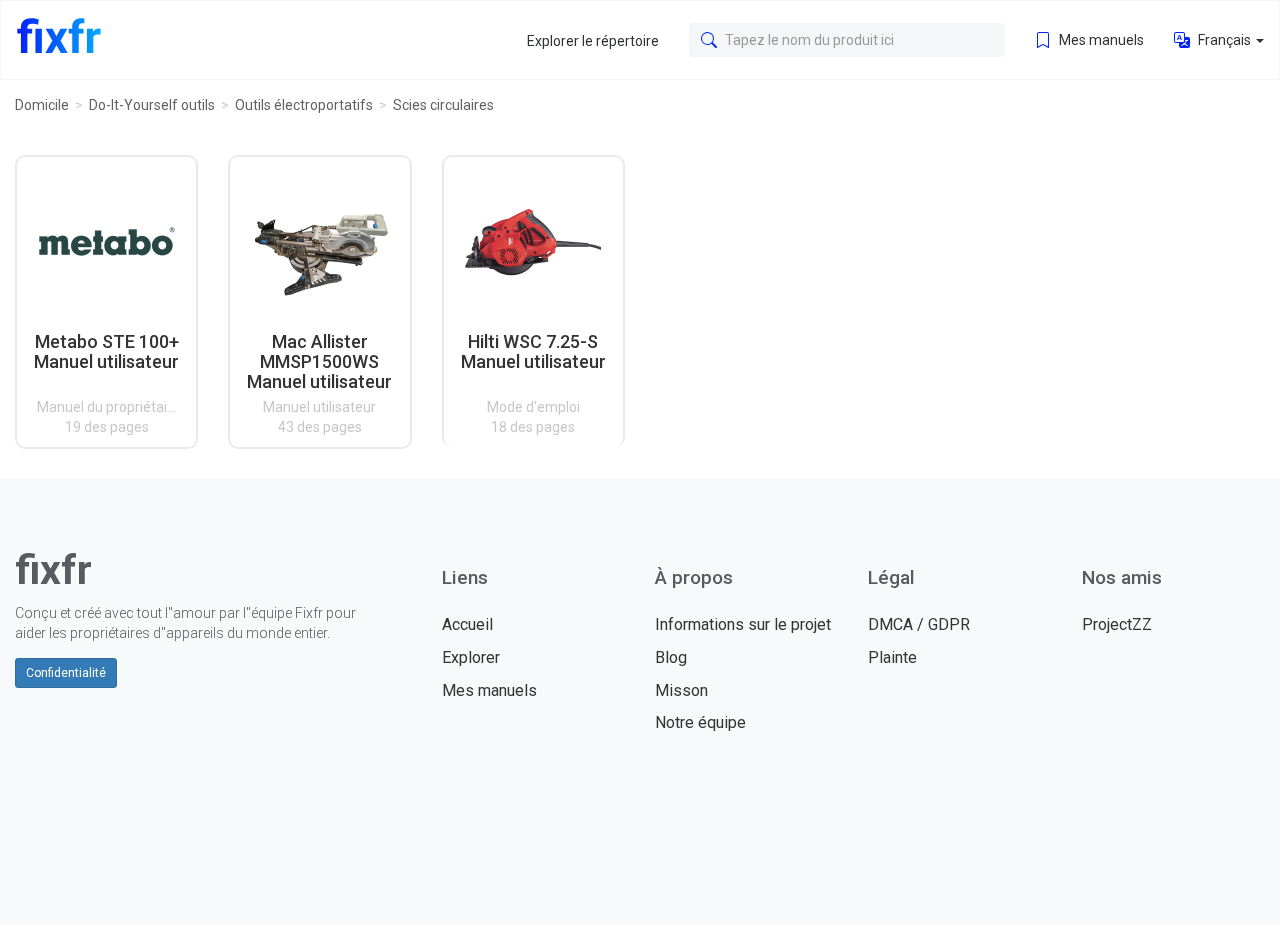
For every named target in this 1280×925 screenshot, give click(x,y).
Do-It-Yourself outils (152, 105)
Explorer (471, 657)
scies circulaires (443, 105)
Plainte (892, 657)
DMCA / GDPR (919, 624)
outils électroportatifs (304, 105)
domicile (42, 105)
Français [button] (1224, 40)
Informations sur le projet (743, 624)
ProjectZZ (1117, 624)
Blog (671, 657)
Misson (681, 690)
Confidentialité (66, 673)
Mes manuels (1100, 40)
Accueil (467, 624)
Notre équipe (700, 722)
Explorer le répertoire (593, 41)
